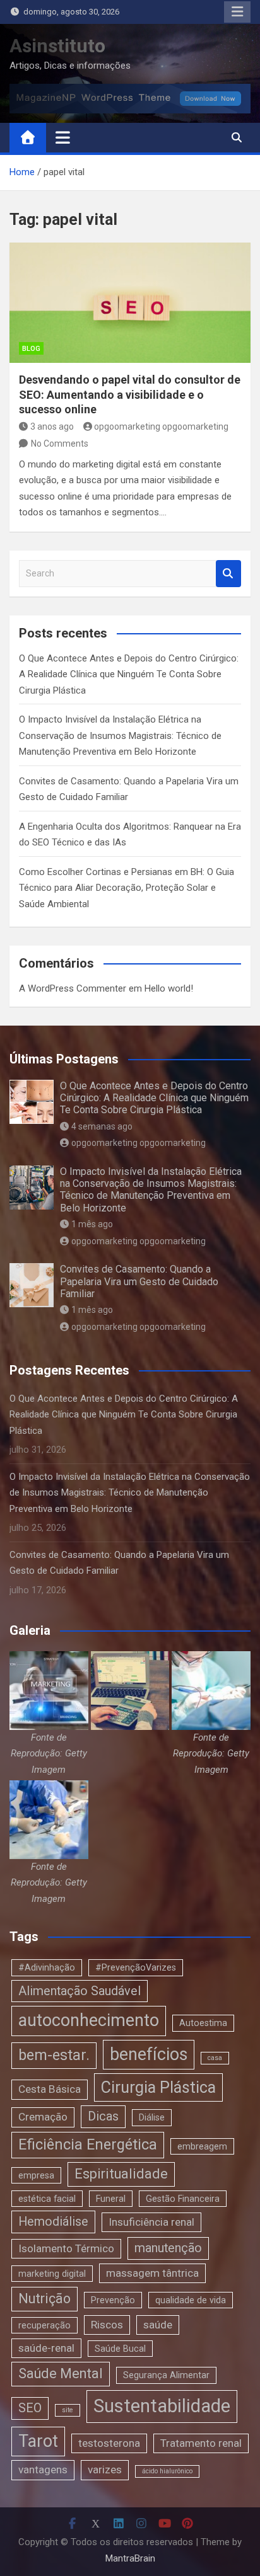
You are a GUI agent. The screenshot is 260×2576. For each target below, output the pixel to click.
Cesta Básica (50, 2089)
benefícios (149, 2054)
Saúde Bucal (120, 2349)
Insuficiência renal (151, 2222)
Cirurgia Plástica (158, 2087)
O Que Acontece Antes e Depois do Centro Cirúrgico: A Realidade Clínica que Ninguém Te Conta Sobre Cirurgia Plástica (129, 674)
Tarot (38, 2441)
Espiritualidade (121, 2174)
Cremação (43, 2117)
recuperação (44, 2325)
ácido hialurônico (167, 2471)
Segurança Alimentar (166, 2375)
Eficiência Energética (88, 2144)
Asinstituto (57, 46)
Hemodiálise (53, 2222)
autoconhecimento (89, 2020)
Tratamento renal (201, 2443)
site (68, 2410)
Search (228, 574)
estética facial (47, 2199)
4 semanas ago (102, 1126)
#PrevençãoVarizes (136, 1967)
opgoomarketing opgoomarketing (161, 426)
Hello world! (169, 988)
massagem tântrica (152, 2273)
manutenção (168, 2248)
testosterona (109, 2443)
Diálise (152, 2117)
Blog (31, 349)
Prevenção (113, 2300)
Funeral (111, 2199)
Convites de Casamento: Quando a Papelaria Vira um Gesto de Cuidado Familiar (139, 1281)
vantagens (43, 2470)
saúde (158, 2325)
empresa (36, 2175)
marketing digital (52, 2274)
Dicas (103, 2116)
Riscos (107, 2325)
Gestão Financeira (183, 2199)
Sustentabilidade (162, 2406)
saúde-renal (46, 2348)
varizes (105, 2470)
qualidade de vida (191, 2300)
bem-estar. (54, 2055)
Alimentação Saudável (80, 1991)
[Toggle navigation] (63, 137)
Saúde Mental (61, 2373)
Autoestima (203, 2023)
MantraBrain (130, 2558)
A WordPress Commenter (73, 988)
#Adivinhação (47, 1967)
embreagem (202, 2146)
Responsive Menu (237, 12)
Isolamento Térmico (66, 2248)
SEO (30, 2408)
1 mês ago (92, 1224)
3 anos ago (52, 426)
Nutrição (44, 2298)
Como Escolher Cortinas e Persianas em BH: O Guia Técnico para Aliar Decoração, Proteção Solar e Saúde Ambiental (127, 888)
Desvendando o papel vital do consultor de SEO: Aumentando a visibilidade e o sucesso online (130, 394)
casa (215, 2058)
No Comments (60, 444)
